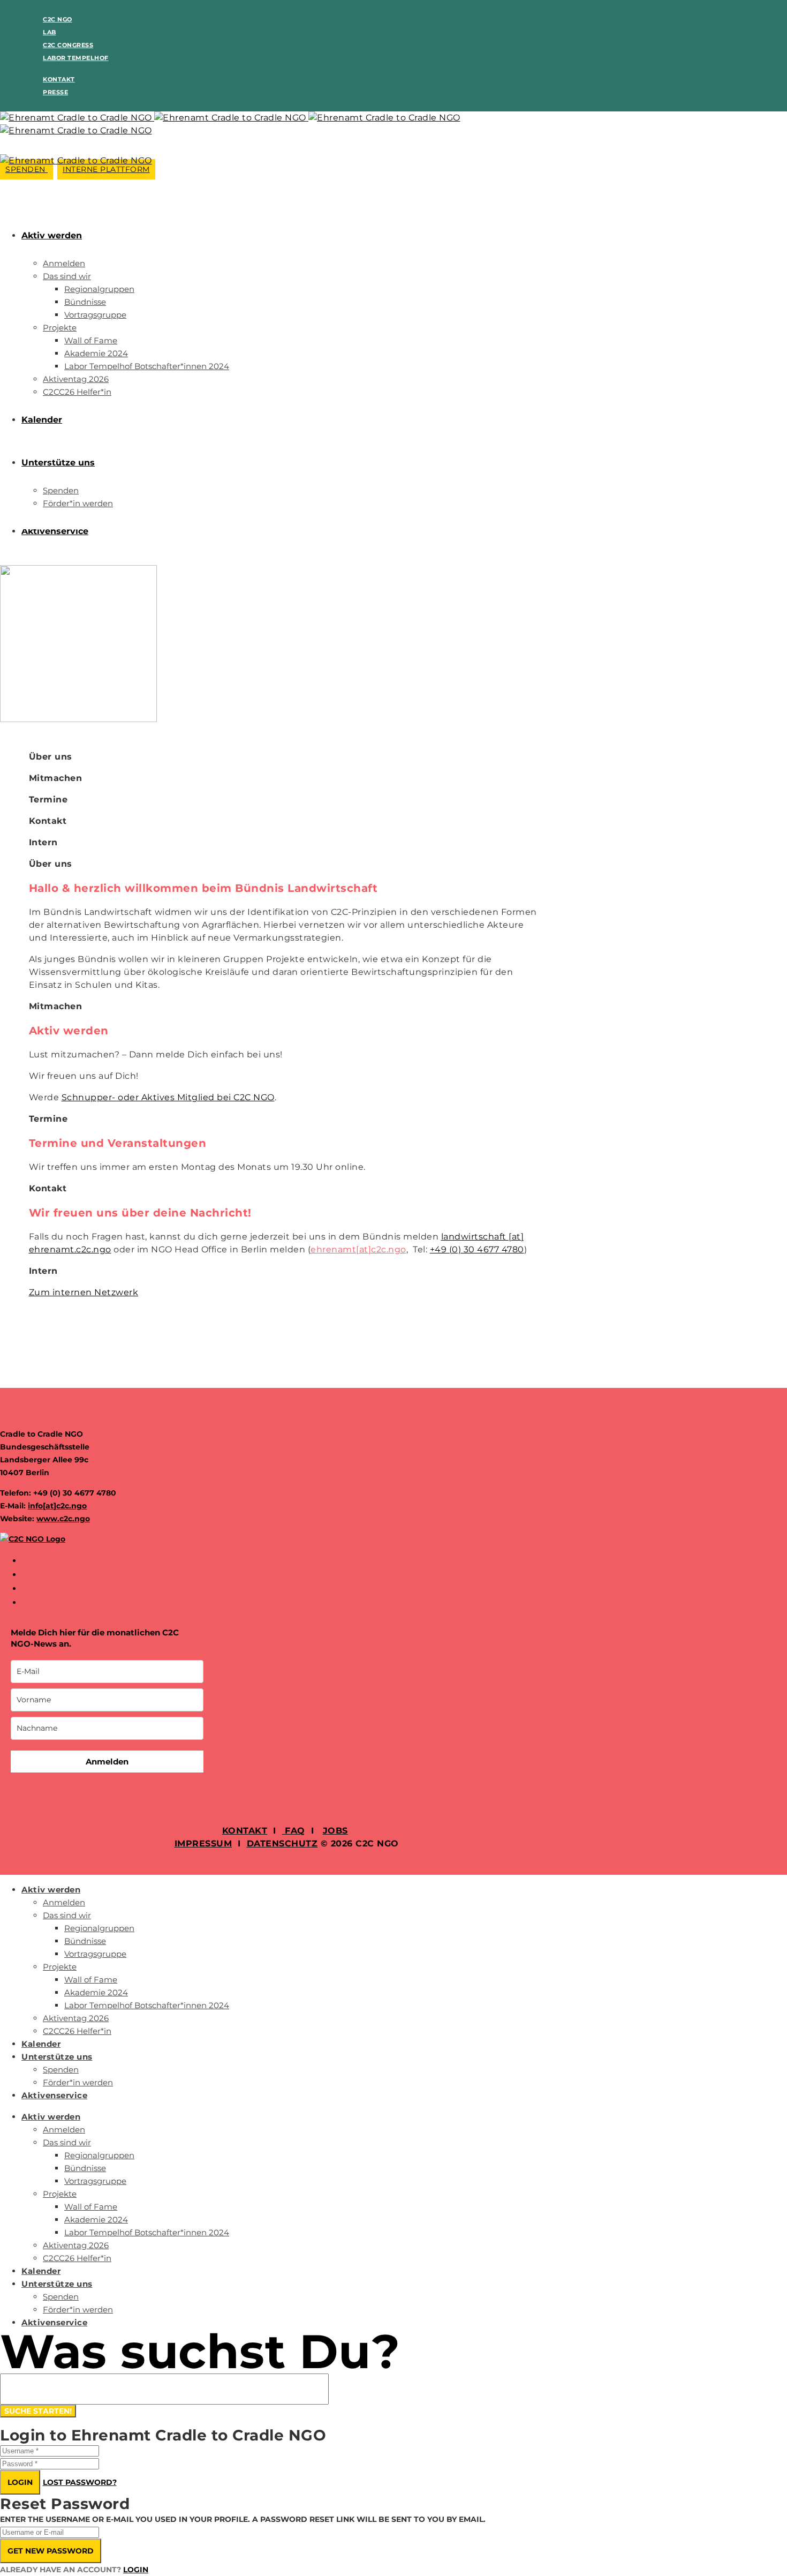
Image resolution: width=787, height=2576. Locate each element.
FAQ (294, 1831)
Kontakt (59, 79)
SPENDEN (27, 169)
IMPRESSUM (203, 1843)
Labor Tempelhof (76, 58)
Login (20, 2482)
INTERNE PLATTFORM (106, 169)
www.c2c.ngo (63, 1519)
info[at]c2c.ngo (57, 1506)
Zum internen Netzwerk (84, 1292)
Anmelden (107, 1762)
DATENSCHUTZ (282, 1843)
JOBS (335, 1831)
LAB (50, 32)
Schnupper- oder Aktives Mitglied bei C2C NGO (168, 1097)
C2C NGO (58, 19)
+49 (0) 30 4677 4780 (477, 1249)
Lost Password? (80, 2482)
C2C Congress (68, 45)
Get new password (51, 2551)
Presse (55, 92)
